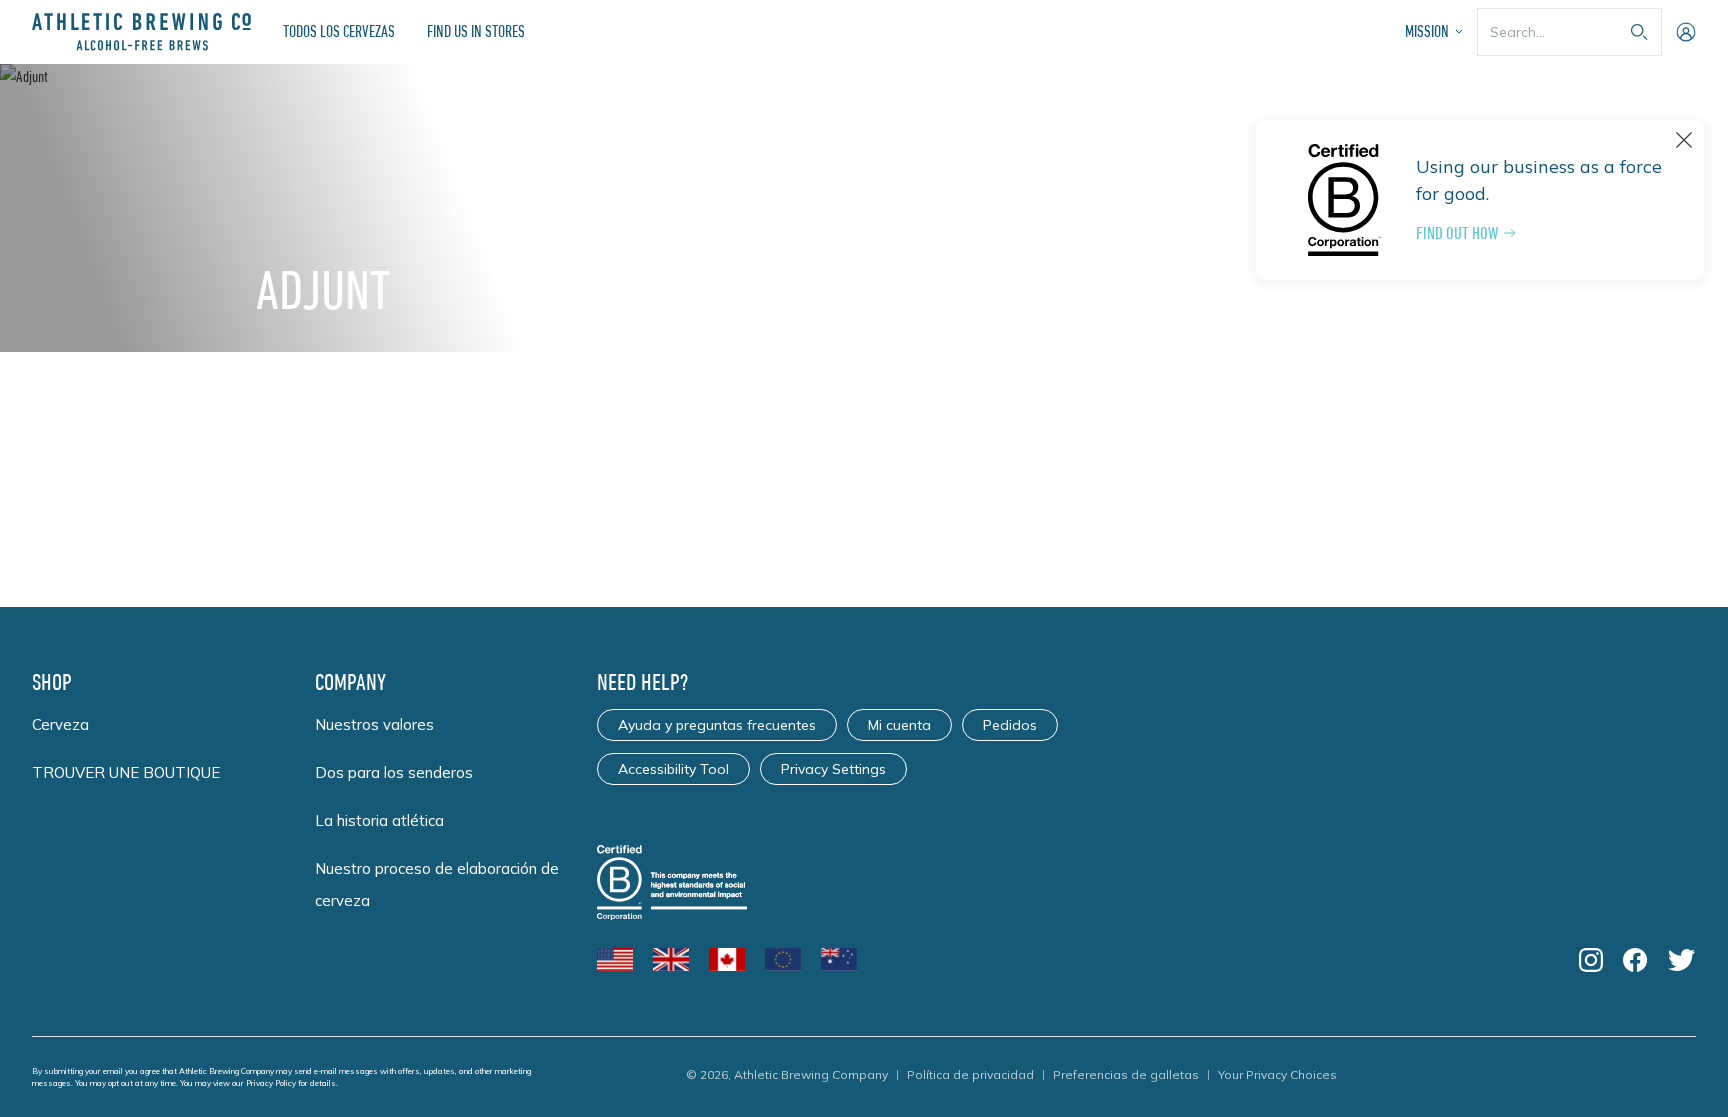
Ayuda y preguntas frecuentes (717, 725)
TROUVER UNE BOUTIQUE (126, 772)
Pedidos (1010, 725)
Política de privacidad (970, 1074)
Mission (1427, 31)
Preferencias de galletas (1126, 1074)
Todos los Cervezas (339, 31)
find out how (1457, 233)
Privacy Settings (833, 769)
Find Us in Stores (476, 31)
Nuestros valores (374, 724)
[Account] (1686, 32)
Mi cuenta (899, 725)
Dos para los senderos (394, 772)
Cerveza (60, 724)
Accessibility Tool (673, 769)
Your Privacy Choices (1277, 1074)
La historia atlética (379, 820)
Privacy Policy (271, 1083)
